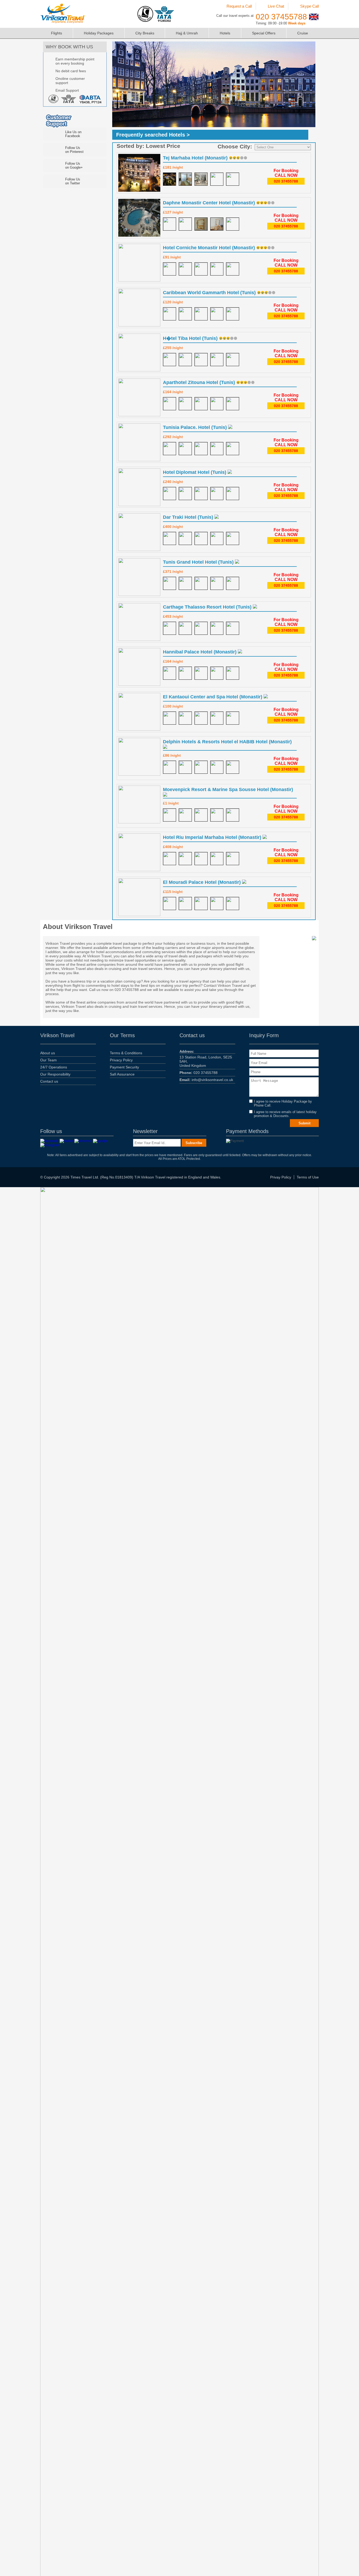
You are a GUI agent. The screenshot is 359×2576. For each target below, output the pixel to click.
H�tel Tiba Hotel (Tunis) (191, 338)
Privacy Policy (121, 1060)
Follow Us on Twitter (73, 181)
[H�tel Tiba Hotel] (170, 360)
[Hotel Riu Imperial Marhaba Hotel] (170, 859)
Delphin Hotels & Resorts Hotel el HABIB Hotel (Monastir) (227, 742)
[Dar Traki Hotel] (170, 538)
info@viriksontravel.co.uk (206, 1080)
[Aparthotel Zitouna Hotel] (170, 404)
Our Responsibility (55, 1074)
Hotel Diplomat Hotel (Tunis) (195, 472)
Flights (57, 33)
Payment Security (124, 1067)
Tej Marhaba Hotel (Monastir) (196, 158)
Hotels (225, 33)
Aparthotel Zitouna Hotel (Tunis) (200, 382)
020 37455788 (281, 17)
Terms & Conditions (126, 1053)
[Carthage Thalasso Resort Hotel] (170, 628)
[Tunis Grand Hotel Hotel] (170, 583)
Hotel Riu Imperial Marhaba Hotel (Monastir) (213, 837)
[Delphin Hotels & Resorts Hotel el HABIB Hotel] (170, 767)
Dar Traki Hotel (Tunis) (189, 517)
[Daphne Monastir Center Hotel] (170, 224)
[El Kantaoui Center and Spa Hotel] (170, 718)
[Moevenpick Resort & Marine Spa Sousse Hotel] (170, 815)
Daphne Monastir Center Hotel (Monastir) (210, 203)
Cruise (303, 33)
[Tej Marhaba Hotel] (170, 179)
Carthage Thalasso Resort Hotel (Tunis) (208, 607)
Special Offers (264, 33)
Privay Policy (281, 1177)
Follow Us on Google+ (74, 165)
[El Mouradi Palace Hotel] (170, 903)
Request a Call (239, 6)
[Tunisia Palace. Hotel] (170, 449)
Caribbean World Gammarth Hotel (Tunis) (210, 293)
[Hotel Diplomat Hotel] (170, 494)
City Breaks (145, 33)
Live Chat (276, 6)
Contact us (49, 1081)
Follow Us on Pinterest (74, 150)
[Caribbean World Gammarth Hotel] (170, 314)
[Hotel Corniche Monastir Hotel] (170, 269)
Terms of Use (308, 1177)
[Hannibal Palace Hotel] (170, 673)
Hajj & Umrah (187, 33)
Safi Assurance (122, 1074)
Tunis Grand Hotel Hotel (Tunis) (199, 562)
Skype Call (309, 6)
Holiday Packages (99, 33)
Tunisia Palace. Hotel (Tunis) (196, 427)
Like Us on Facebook (73, 134)
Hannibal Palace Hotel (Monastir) (200, 652)
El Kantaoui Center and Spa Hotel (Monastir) (213, 697)
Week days (297, 23)
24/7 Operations (54, 1067)
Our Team (48, 1060)
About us (48, 1053)
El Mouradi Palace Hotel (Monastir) (202, 882)
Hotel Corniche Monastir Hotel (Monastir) (210, 248)
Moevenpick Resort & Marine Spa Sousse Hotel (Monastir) (228, 790)
